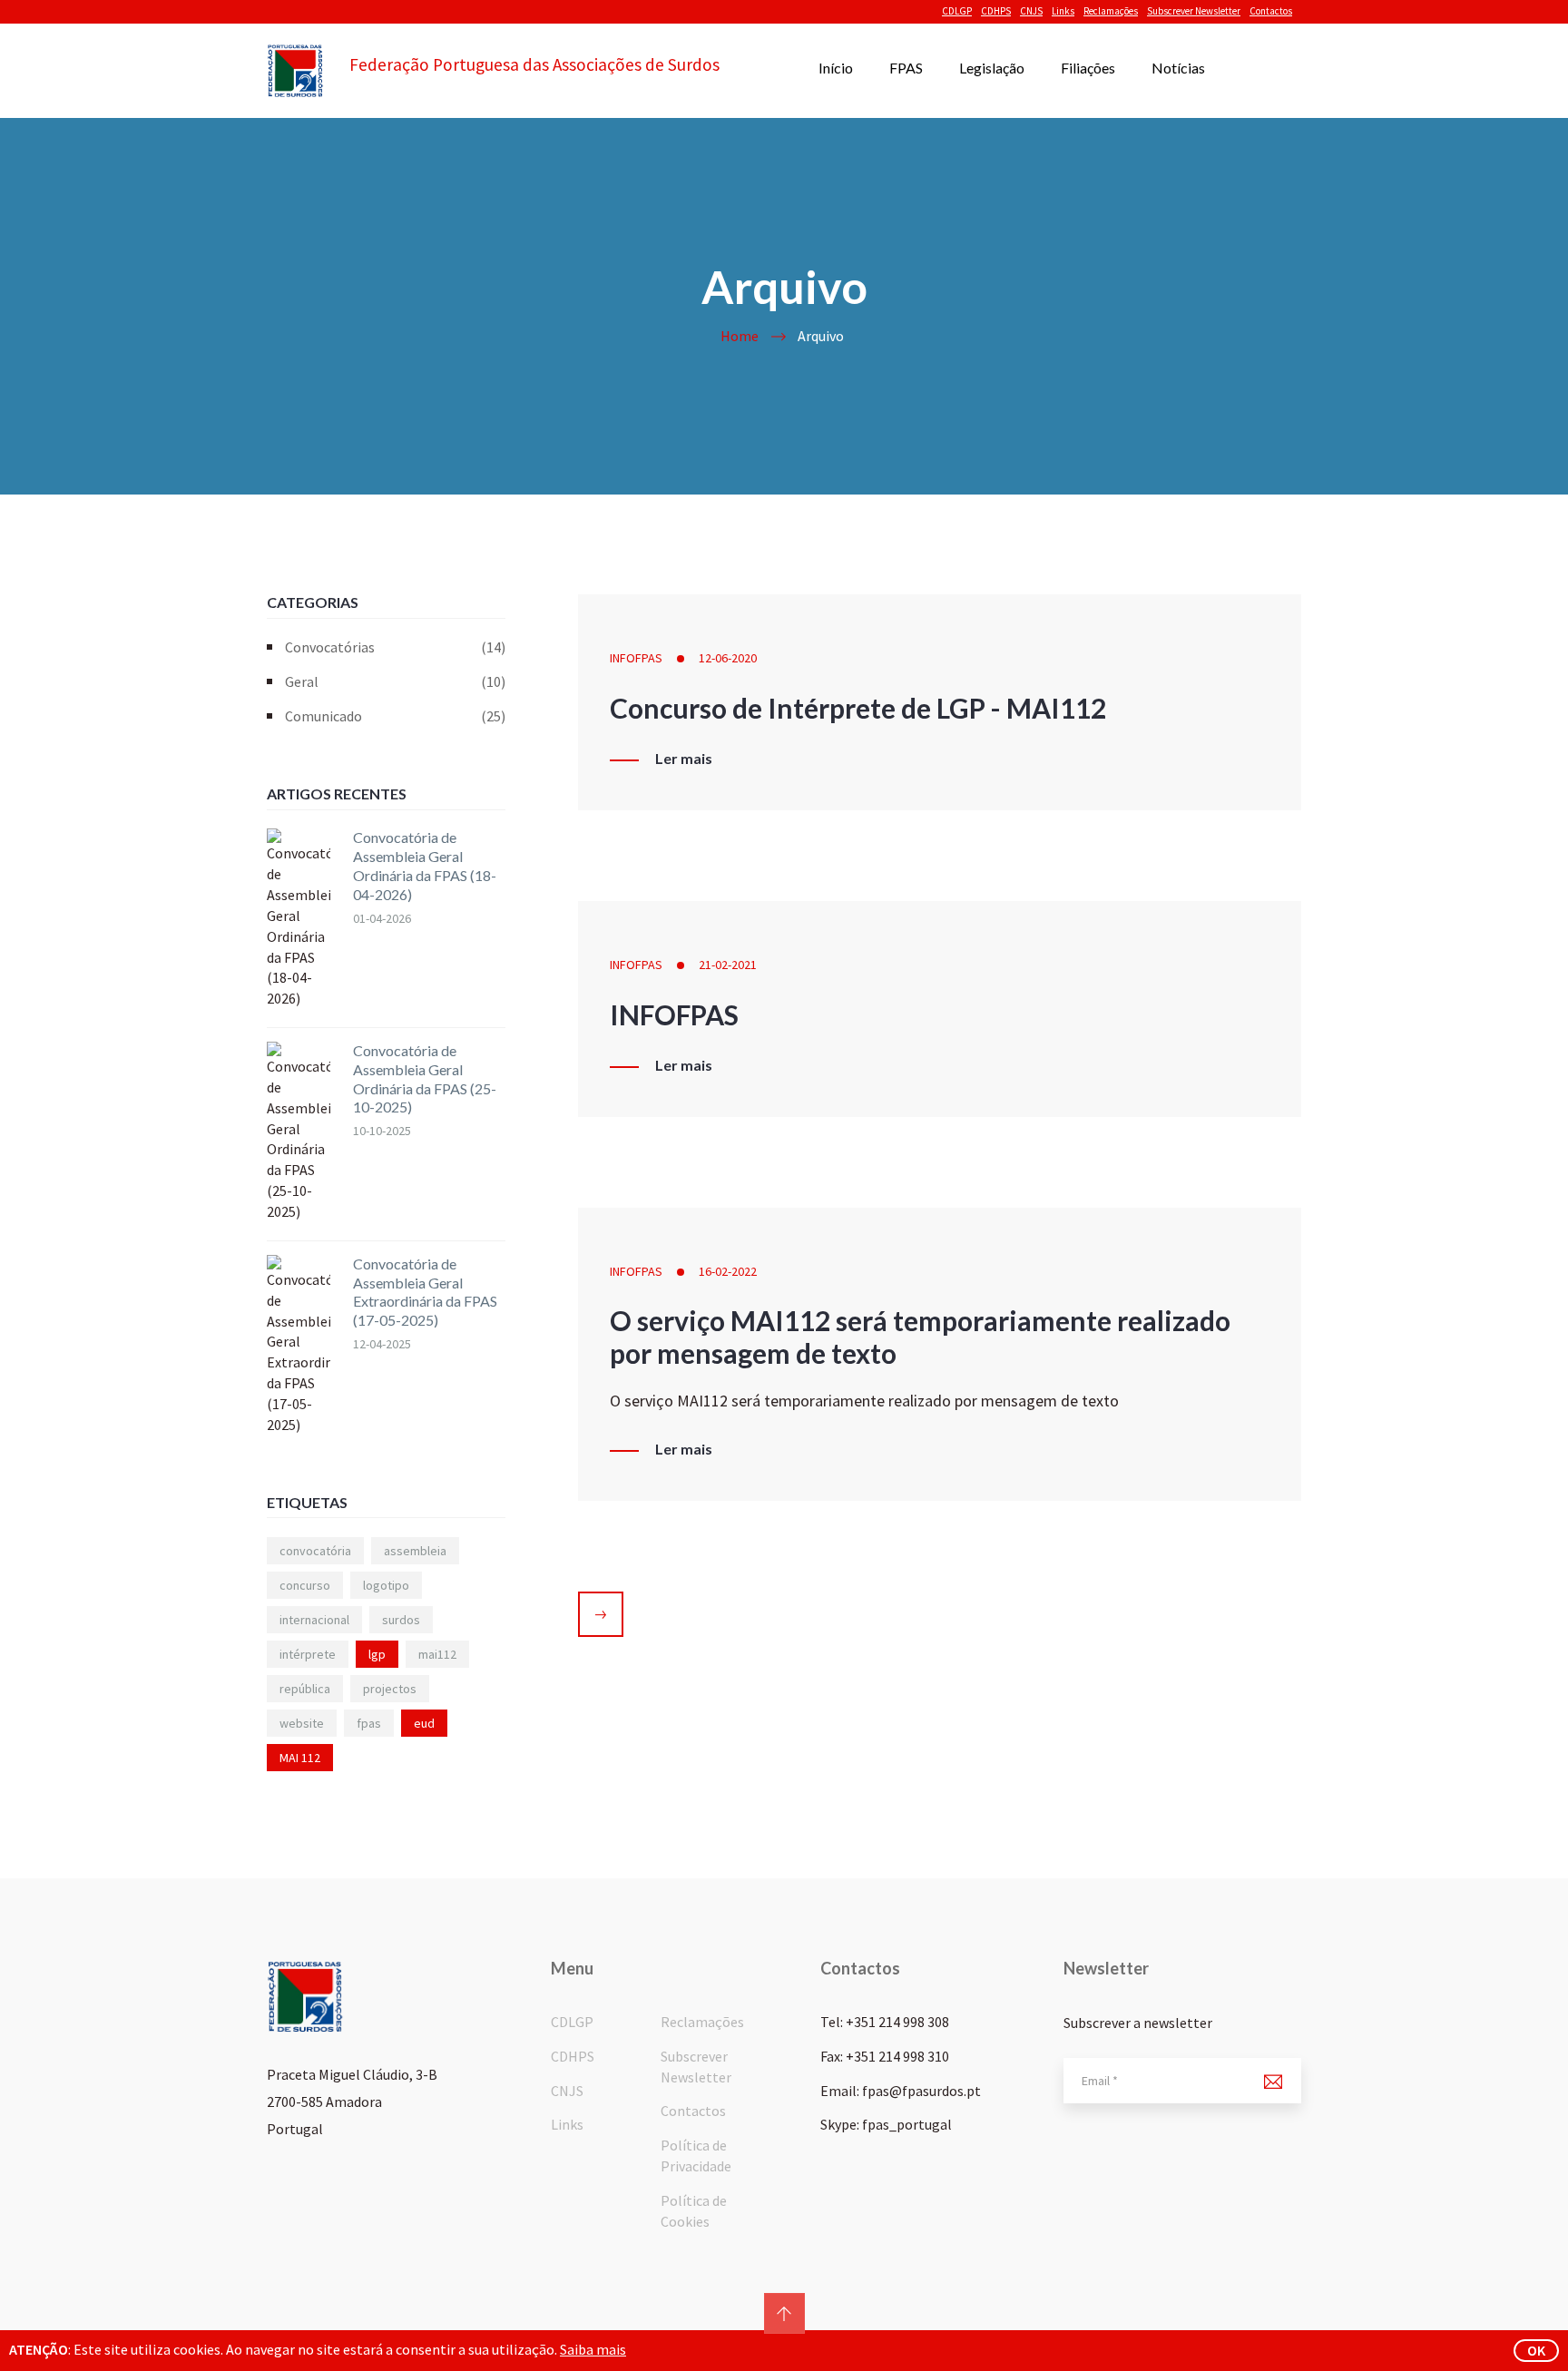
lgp (377, 1654)
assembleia (415, 1551)
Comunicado (395, 716)
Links (1063, 11)
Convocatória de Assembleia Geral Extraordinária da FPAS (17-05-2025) (425, 1292)
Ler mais (684, 759)
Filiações (1088, 68)
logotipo (386, 1585)
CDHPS (996, 11)
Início (836, 68)
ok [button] (1536, 2350)
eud (424, 1723)
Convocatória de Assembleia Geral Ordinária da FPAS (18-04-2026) (425, 865)
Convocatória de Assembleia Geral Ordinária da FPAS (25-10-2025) (425, 1078)
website (302, 1723)
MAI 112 (300, 1758)
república (305, 1689)
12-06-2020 (728, 658)
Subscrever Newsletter (1194, 11)
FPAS (906, 68)
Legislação (992, 68)
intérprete (308, 1654)
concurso (305, 1585)
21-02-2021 (728, 965)
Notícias (1178, 68)
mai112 (437, 1654)
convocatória (315, 1551)
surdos (401, 1620)
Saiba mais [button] (593, 2349)
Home (740, 336)
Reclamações (1111, 11)
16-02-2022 (728, 1271)
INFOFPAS (636, 658)
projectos (390, 1689)
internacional (314, 1620)
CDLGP (957, 11)
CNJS (1031, 11)
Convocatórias (395, 647)
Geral (395, 681)
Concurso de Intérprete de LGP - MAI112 (858, 708)
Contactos (1271, 11)
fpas (369, 1723)
